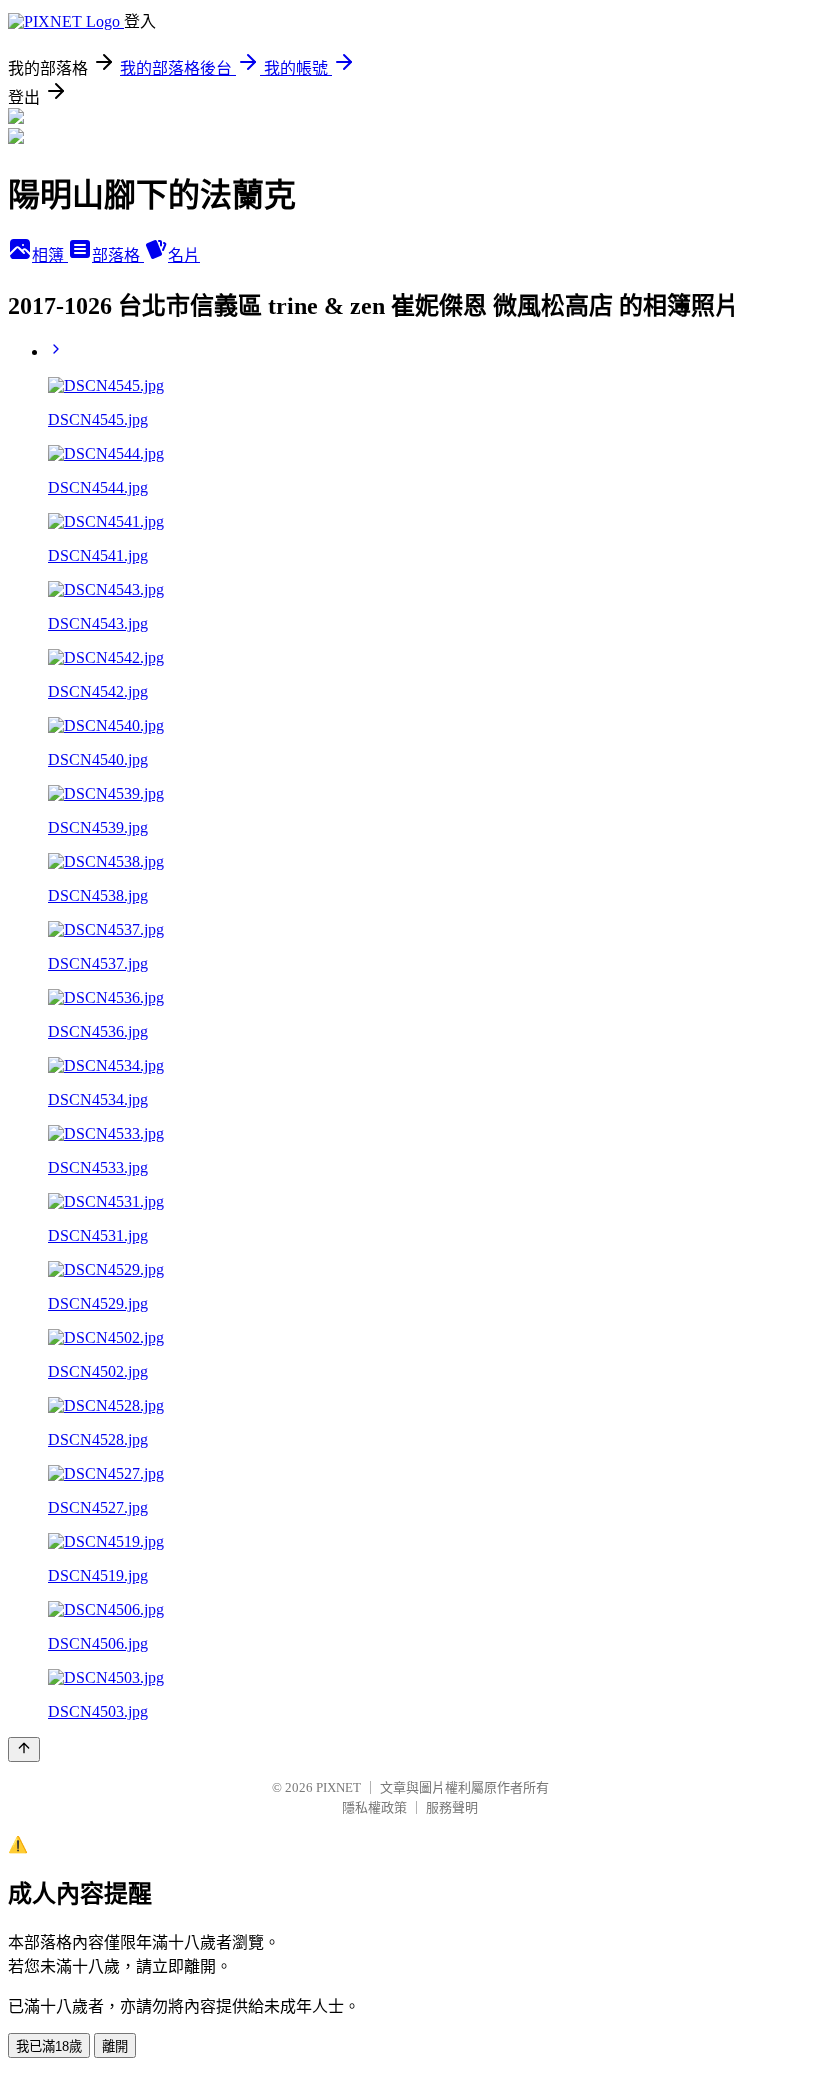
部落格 (118, 255)
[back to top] (24, 1749)
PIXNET (338, 1787)
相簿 (50, 255)
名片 (184, 255)
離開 (115, 2046)
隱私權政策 (374, 1807)
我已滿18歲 (49, 2046)
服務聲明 (452, 1807)
